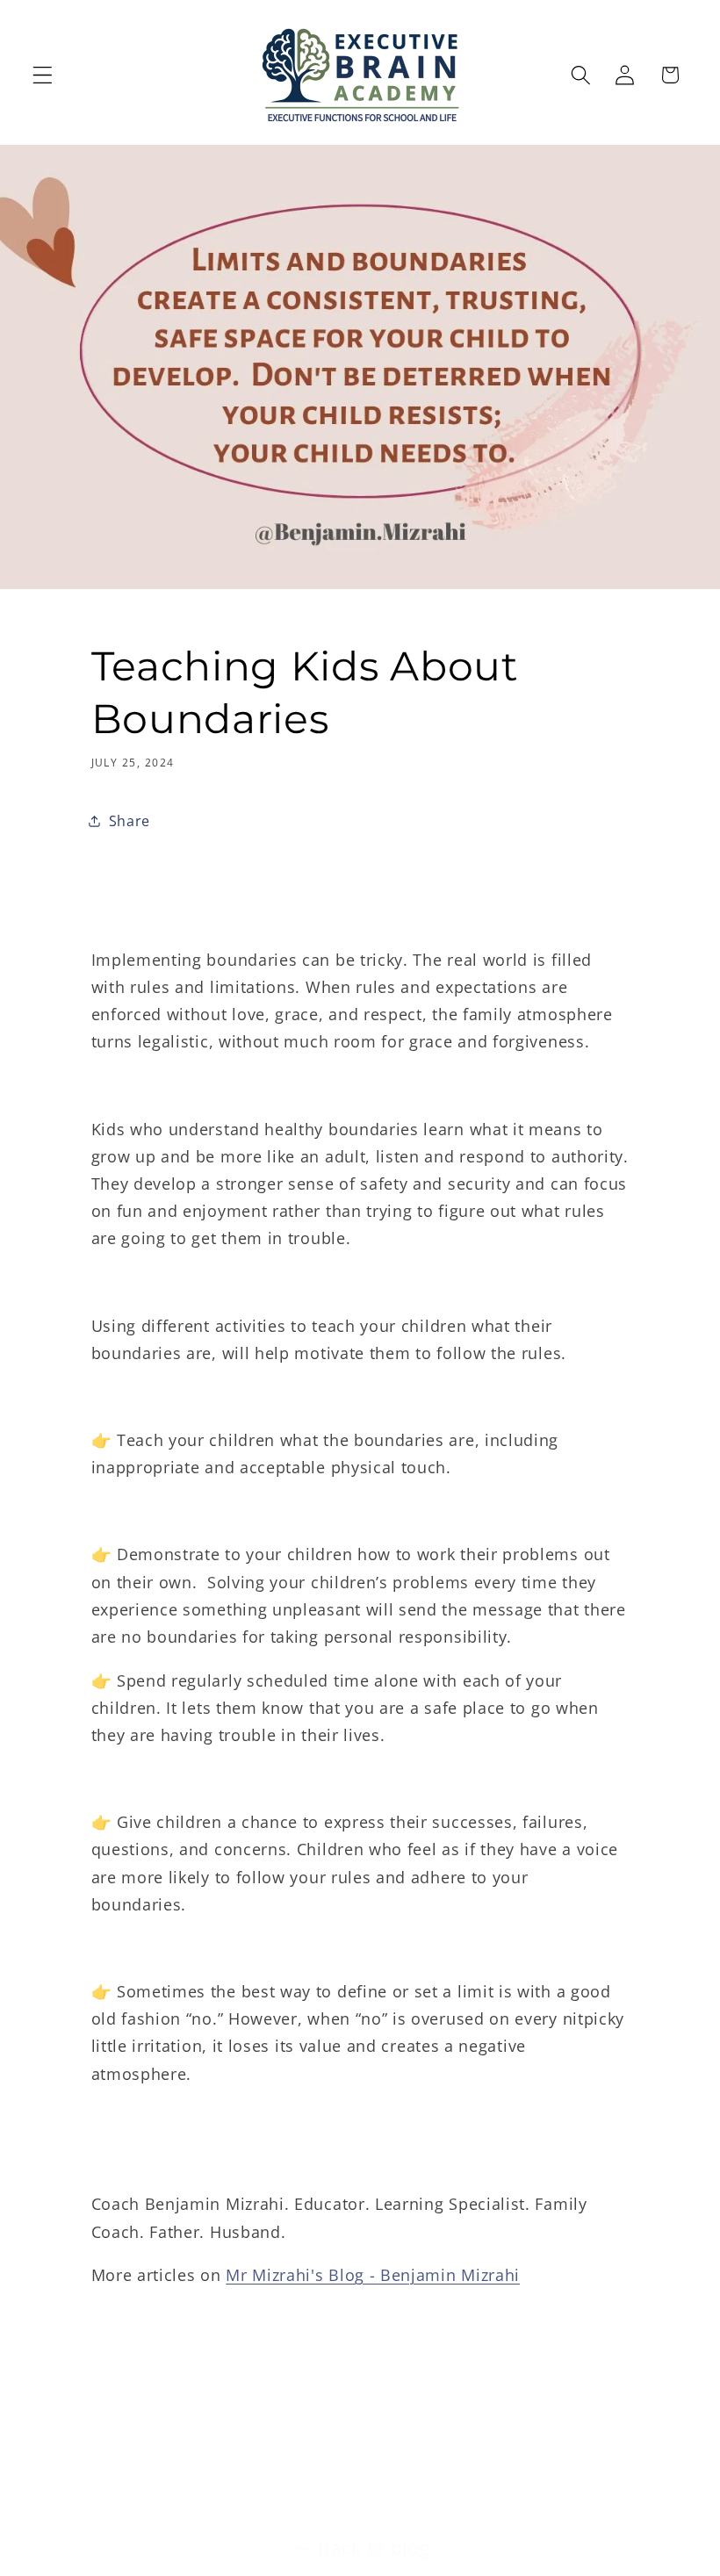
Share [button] (130, 821)
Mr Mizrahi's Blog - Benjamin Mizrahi (373, 2274)
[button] (43, 75)
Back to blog (374, 2548)
